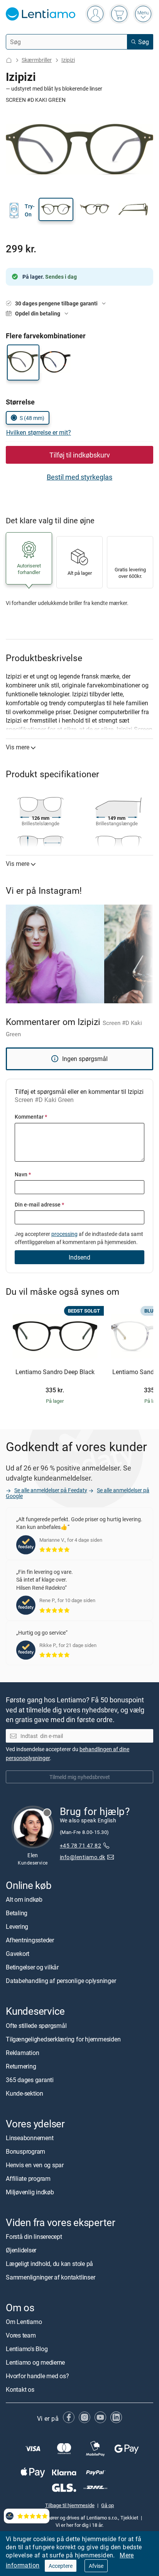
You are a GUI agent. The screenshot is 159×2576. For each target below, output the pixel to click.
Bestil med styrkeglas (79, 477)
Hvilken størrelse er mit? (39, 432)
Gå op (107, 2506)
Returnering (21, 2066)
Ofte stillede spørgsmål (36, 2026)
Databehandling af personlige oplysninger (61, 1981)
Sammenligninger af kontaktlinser (50, 2277)
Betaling (17, 1913)
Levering (17, 1927)
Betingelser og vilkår (32, 1968)
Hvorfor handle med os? (37, 2376)
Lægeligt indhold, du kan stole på (49, 2264)
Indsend (79, 1257)
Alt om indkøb (24, 1900)
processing (64, 1234)
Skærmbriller (37, 60)
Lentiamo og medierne (35, 2362)
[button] (56, 209)
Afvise (96, 2566)
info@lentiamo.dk (83, 1857)
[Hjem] (9, 60)
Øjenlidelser (21, 2250)
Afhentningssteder (30, 1940)
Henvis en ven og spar (35, 2165)
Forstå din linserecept (34, 2237)
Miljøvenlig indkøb (30, 2192)
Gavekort (18, 1954)
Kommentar (31, 1117)
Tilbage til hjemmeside (70, 2506)
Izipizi (68, 60)
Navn (23, 1174)
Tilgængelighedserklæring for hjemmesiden (63, 2039)
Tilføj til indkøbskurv (80, 455)
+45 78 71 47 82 (80, 1846)
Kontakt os (20, 2389)
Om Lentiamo (24, 2322)
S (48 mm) (32, 418)
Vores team (21, 2335)
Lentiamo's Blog (27, 2349)
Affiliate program (28, 2178)
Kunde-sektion (25, 2093)
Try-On (30, 210)
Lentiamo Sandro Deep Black (55, 1372)
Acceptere (61, 2566)
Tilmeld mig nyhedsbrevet (80, 1777)
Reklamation (22, 2053)
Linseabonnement (30, 2138)
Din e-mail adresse (39, 1204)
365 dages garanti (30, 2080)
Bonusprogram (25, 2151)
